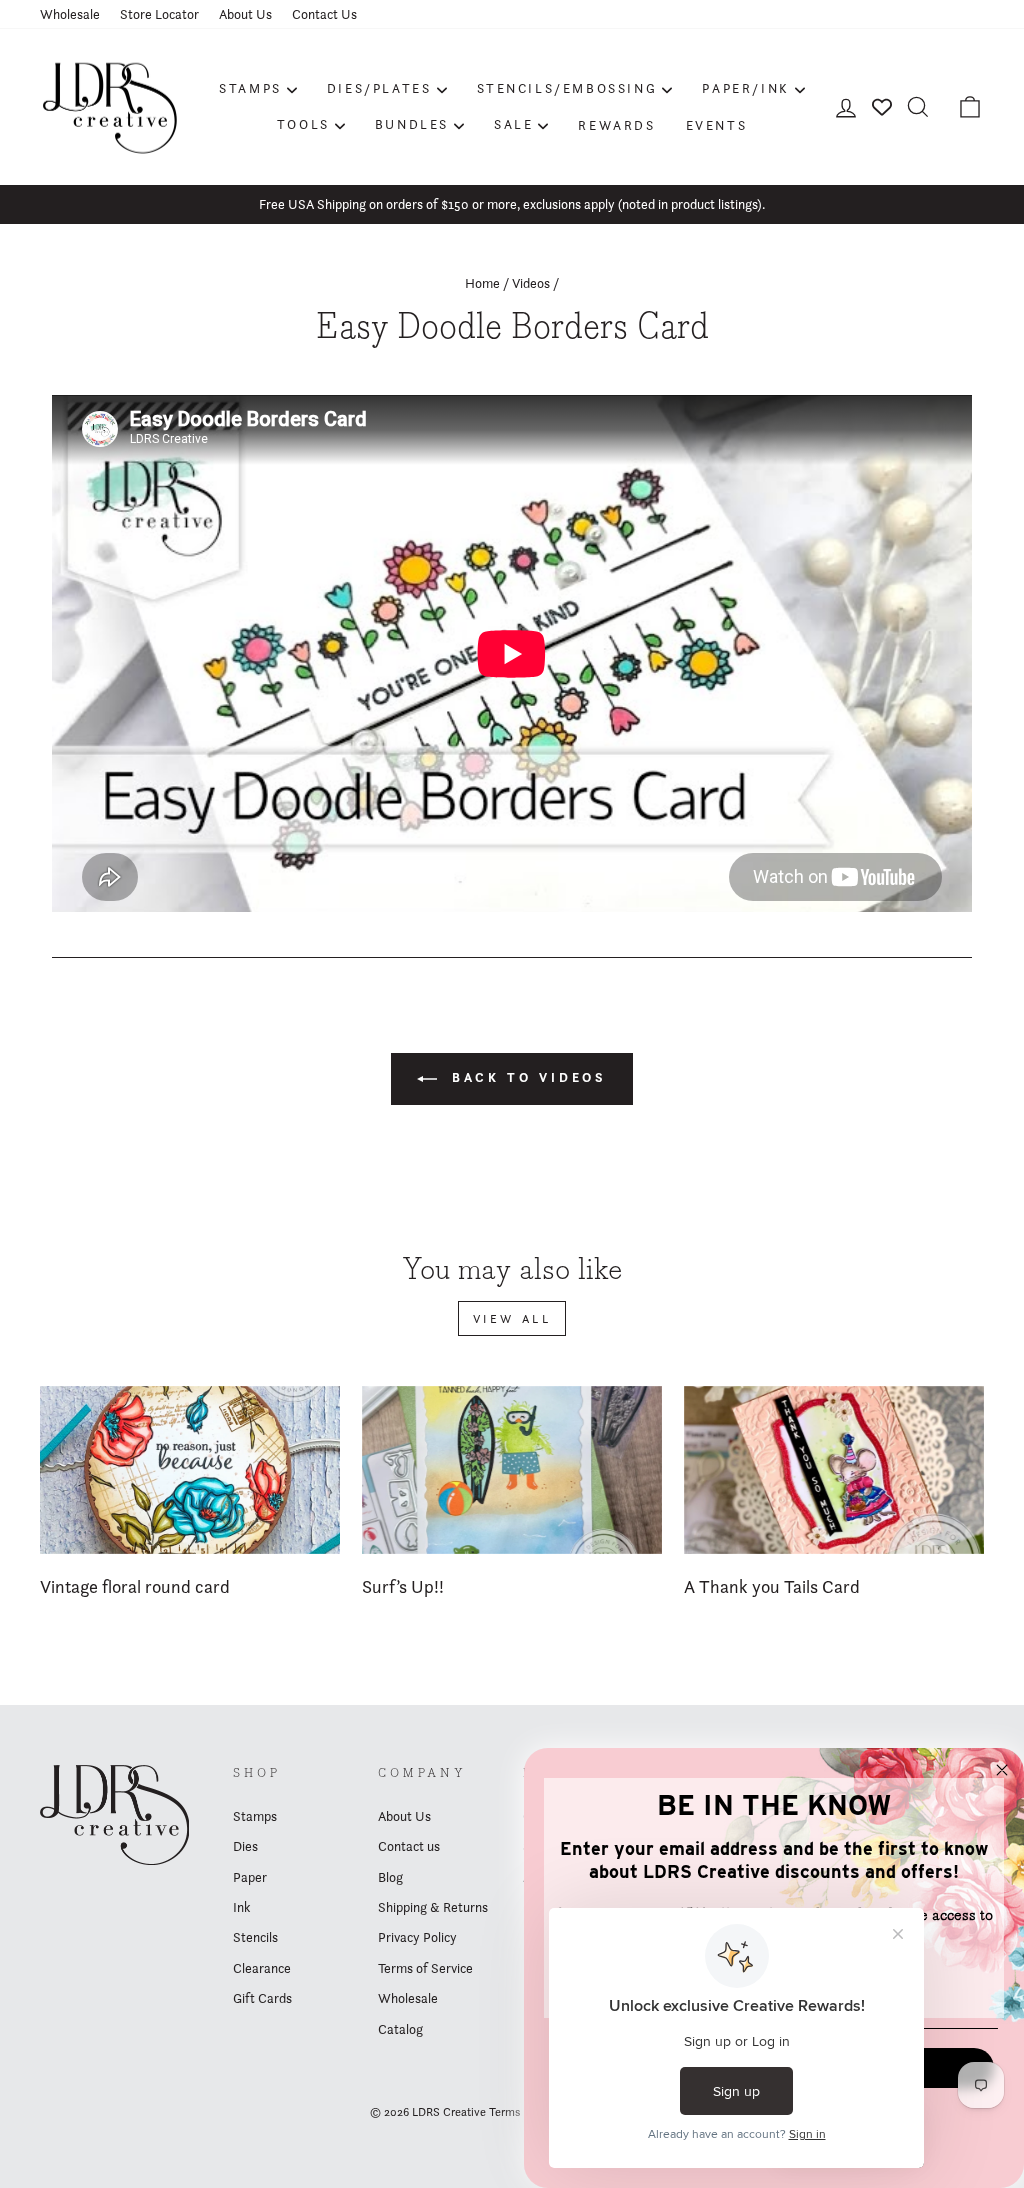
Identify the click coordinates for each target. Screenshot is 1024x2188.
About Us (245, 14)
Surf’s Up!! (403, 1586)
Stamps (250, 88)
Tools (303, 124)
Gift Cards (262, 1998)
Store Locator (159, 14)
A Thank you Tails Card (772, 1586)
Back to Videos (526, 1077)
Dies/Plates (379, 88)
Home (482, 283)
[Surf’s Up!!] (512, 1470)
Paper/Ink (745, 88)
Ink (241, 1907)
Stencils (255, 1937)
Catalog (400, 2029)
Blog (390, 1877)
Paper (250, 1877)
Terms (504, 2111)
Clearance (262, 1968)
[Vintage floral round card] (190, 1470)
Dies (245, 1846)
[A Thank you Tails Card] (834, 1470)
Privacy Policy (417, 1937)
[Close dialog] (1002, 1770)
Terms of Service (425, 1968)
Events (717, 125)
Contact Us (324, 14)
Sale (513, 124)
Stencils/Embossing (567, 88)
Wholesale (70, 14)
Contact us (409, 1846)
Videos (531, 283)
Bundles (412, 124)
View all (512, 1318)
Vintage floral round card (135, 1586)
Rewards (616, 125)
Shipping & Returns (433, 1907)
